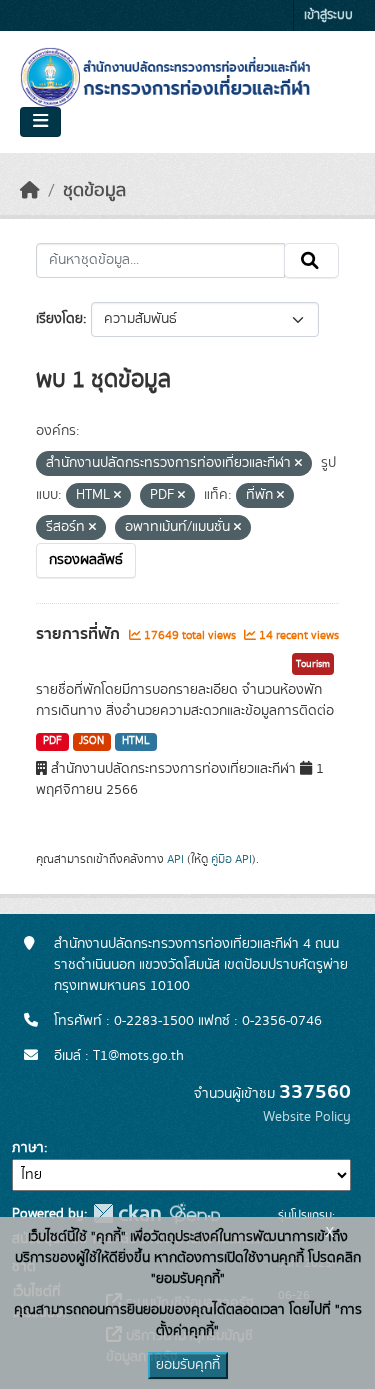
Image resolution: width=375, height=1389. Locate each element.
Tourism (313, 664)
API (175, 859)
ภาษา (28, 1148)
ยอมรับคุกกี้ (188, 1365)
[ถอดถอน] (298, 464)
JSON (91, 741)
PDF (52, 741)
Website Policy (307, 1117)
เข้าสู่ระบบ (328, 15)
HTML (136, 741)
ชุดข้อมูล (94, 191)
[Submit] (311, 261)
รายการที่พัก (80, 634)
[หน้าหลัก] (30, 191)
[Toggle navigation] (40, 122)
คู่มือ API (231, 859)
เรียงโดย (59, 319)
